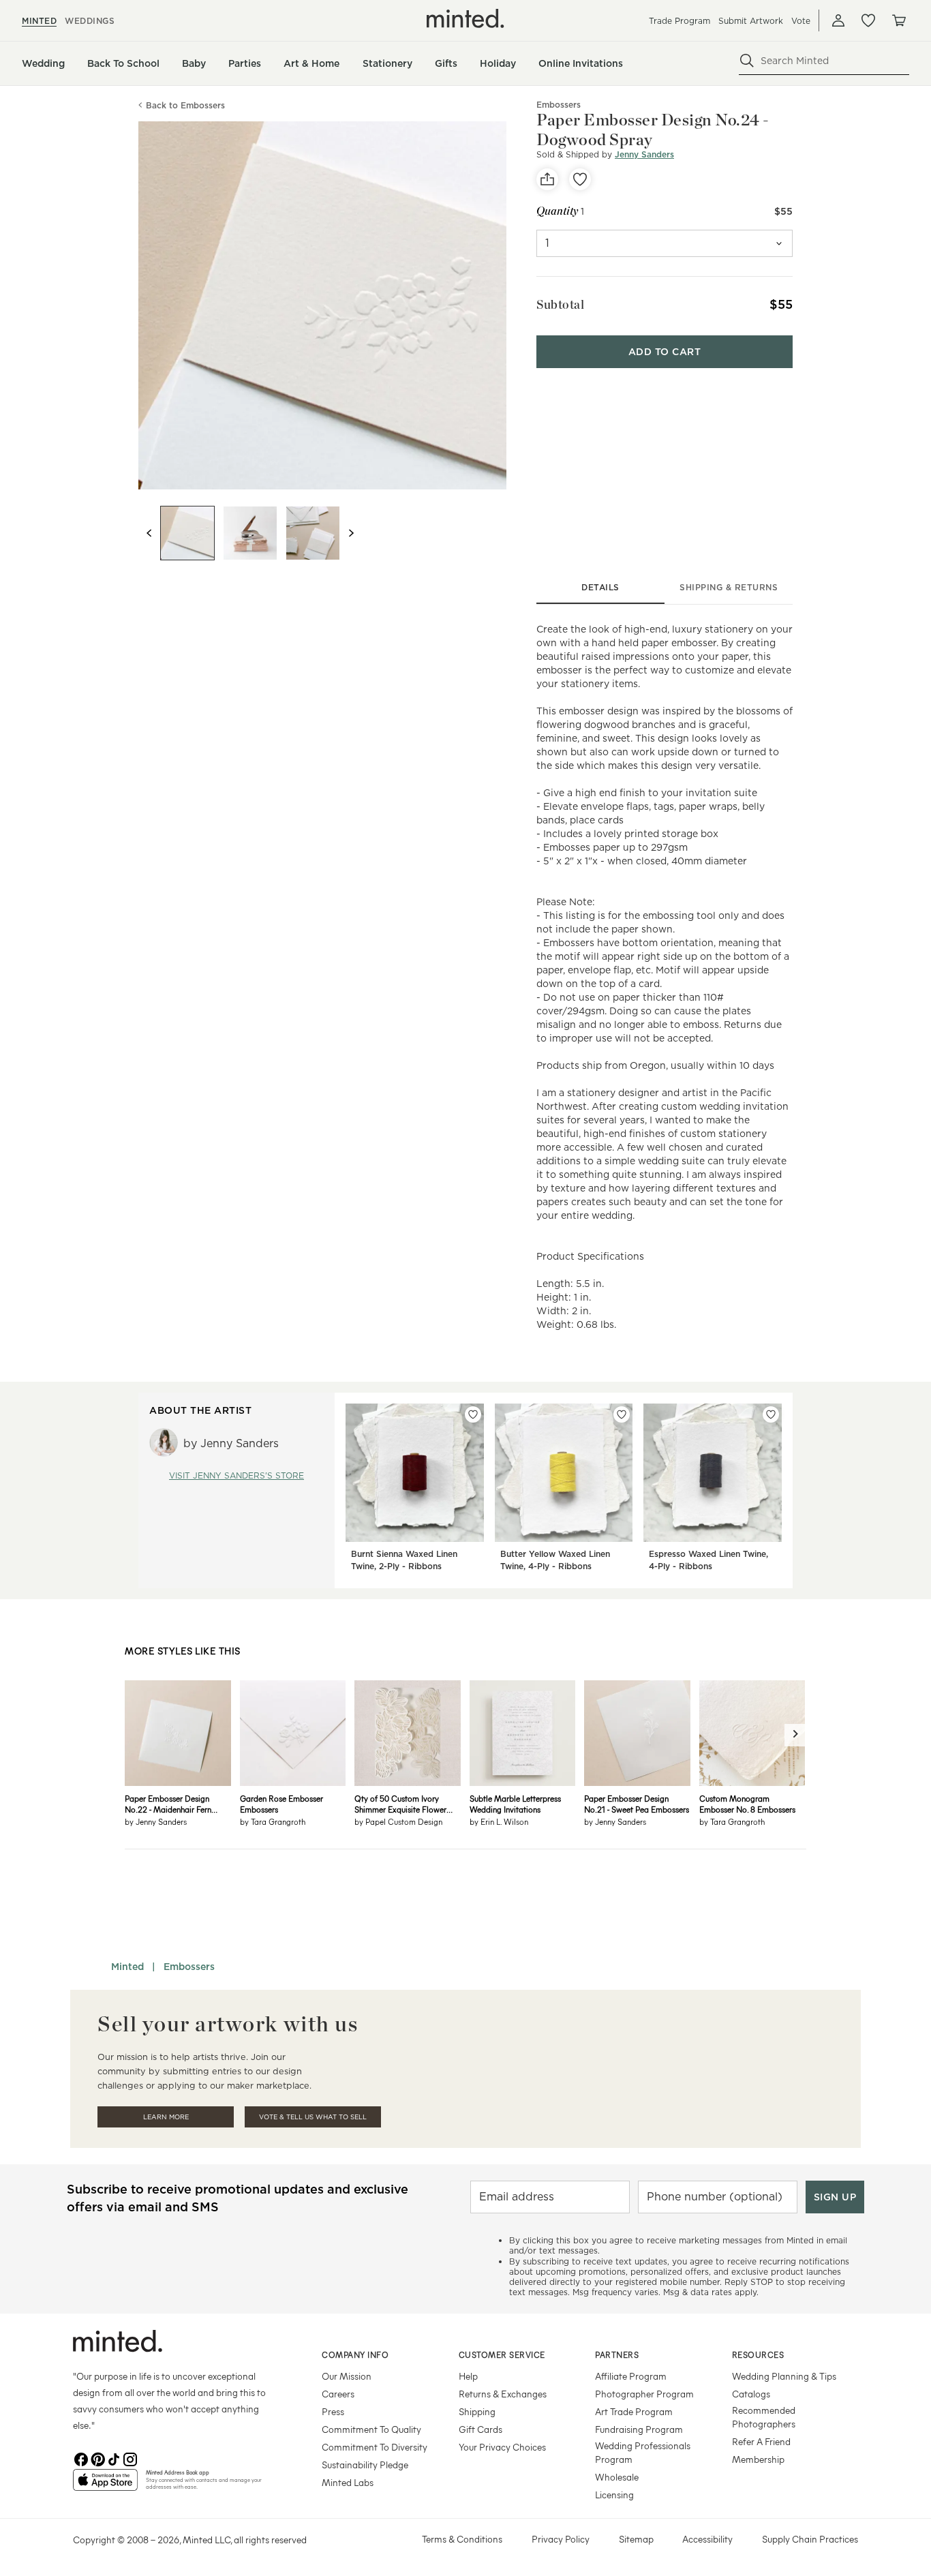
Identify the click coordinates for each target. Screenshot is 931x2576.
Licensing (614, 2495)
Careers (338, 2394)
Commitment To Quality (371, 2429)
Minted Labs (348, 2482)
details (600, 587)
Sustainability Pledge (365, 2465)
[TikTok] (114, 2458)
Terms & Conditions (462, 2539)
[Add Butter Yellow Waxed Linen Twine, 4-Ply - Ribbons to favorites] (622, 1414)
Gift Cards (480, 2429)
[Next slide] (351, 533)
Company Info (355, 2354)
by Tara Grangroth (273, 1821)
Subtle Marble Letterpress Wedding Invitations (515, 1804)
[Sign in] (838, 20)
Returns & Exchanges (503, 2394)
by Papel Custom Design (398, 1821)
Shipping (477, 2411)
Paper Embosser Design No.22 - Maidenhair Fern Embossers (168, 1804)
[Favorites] (868, 20)
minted (39, 21)
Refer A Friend (761, 2441)
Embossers (189, 1967)
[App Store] (105, 2485)
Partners (617, 2354)
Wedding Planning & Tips (784, 2376)
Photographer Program (644, 2394)
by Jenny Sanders (156, 1821)
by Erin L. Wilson (499, 1821)
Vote (801, 21)
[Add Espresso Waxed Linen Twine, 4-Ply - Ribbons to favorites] (771, 1414)
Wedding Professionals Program (643, 2452)
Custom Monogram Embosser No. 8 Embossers (747, 1804)
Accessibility (707, 2539)
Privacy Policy (561, 2539)
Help (468, 2376)
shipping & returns (729, 587)
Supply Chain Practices (810, 2539)
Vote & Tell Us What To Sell (313, 2117)
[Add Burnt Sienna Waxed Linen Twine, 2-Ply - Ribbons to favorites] (473, 1414)
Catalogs (751, 2394)
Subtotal (560, 304)
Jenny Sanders (644, 154)
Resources (758, 2354)
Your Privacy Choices (502, 2447)
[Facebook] (81, 2458)
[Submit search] (747, 61)
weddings (90, 21)
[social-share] (547, 179)
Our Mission (347, 2376)
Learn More (166, 2117)
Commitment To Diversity (375, 2447)
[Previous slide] (149, 533)
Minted (127, 1967)
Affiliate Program (631, 2376)
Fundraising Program (639, 2429)
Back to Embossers (185, 105)
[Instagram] (130, 2458)
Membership (758, 2459)
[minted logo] (465, 18)
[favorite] (580, 179)
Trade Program (680, 21)
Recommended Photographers (764, 2417)
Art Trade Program (634, 2411)
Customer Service (502, 2354)
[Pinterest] (97, 2458)
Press (333, 2411)
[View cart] (898, 20)
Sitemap (636, 2539)
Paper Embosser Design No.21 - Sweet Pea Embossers (637, 1804)
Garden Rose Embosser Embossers (281, 1804)
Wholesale (617, 2477)
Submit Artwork (751, 21)
